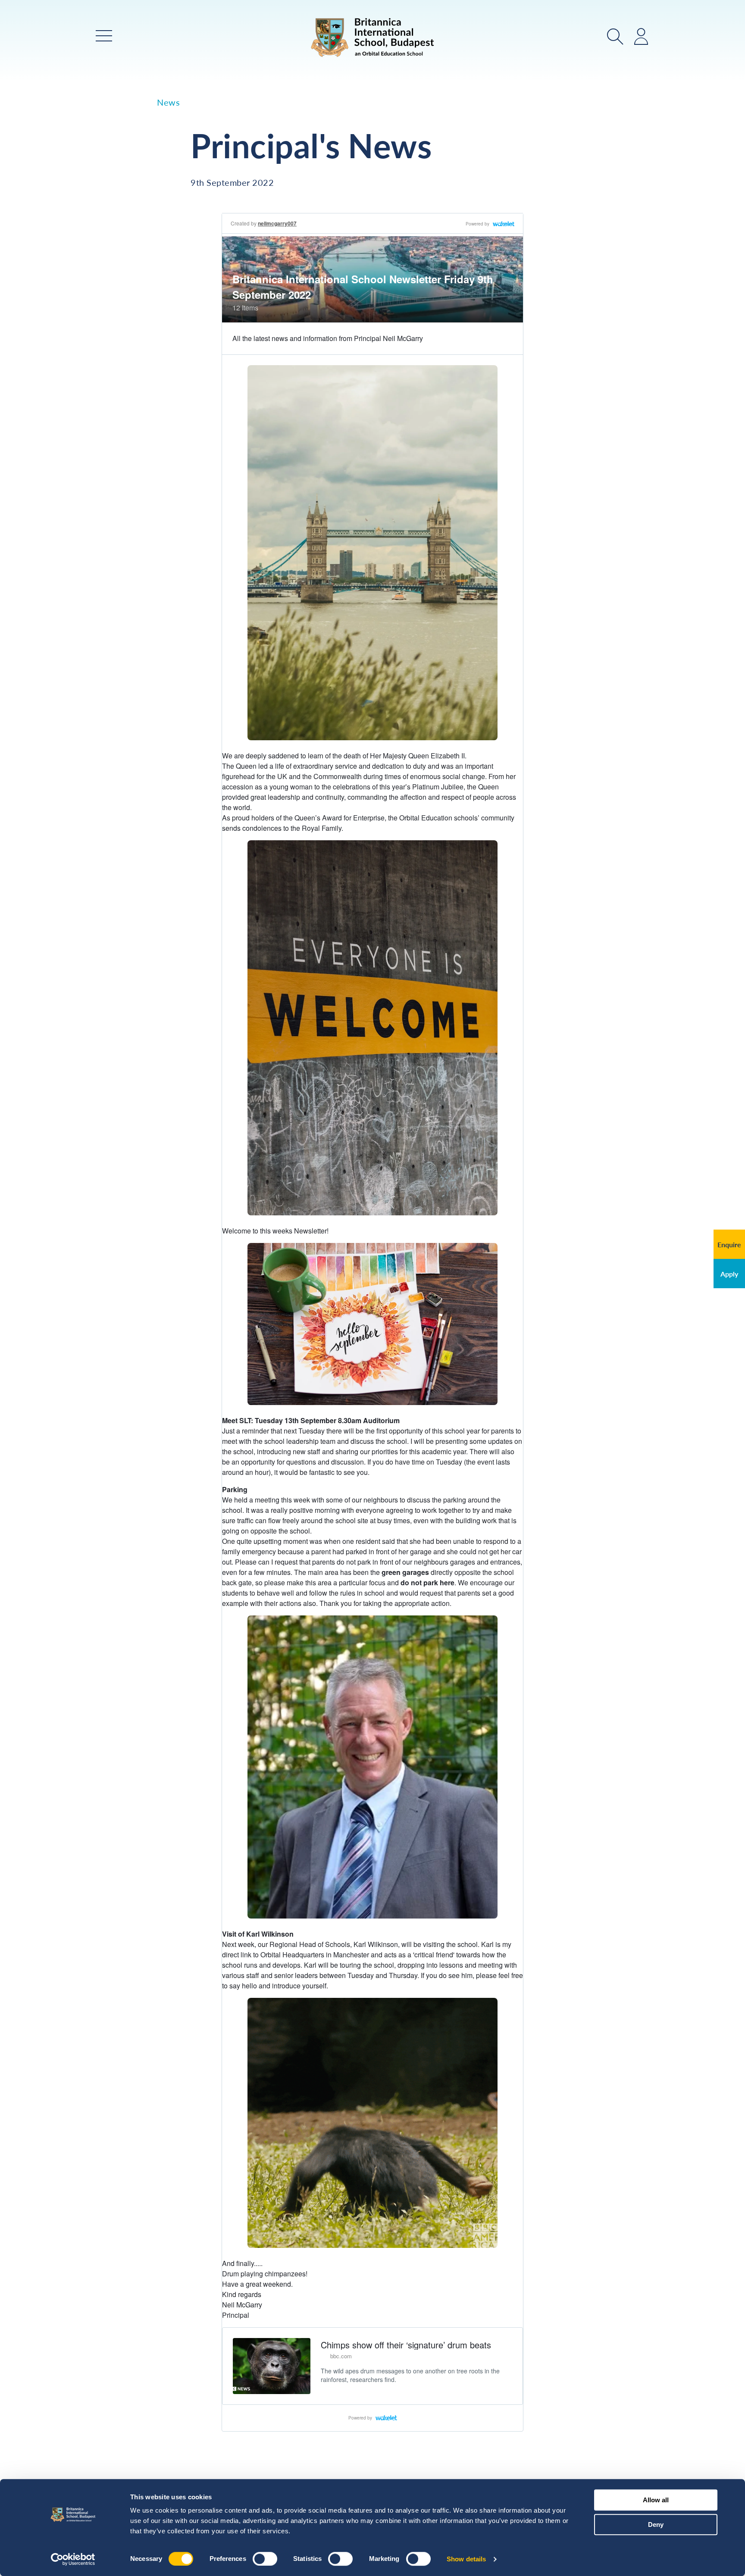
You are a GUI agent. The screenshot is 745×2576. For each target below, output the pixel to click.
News (168, 102)
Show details (466, 2559)
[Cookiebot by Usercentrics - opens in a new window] (73, 2559)
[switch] (265, 2559)
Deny (656, 2524)
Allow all (656, 2500)
